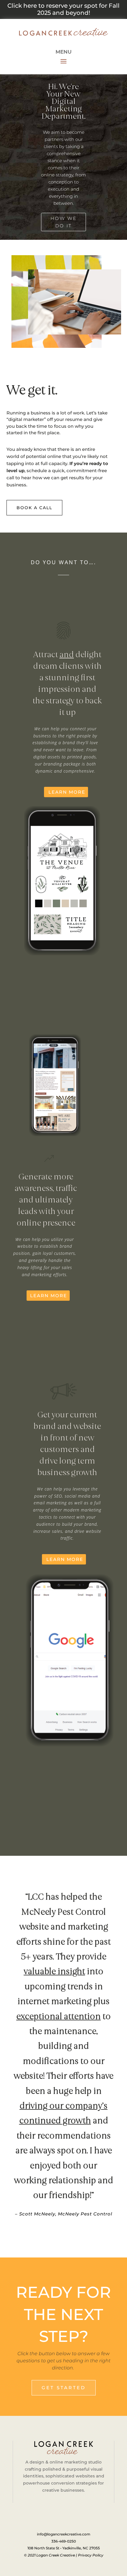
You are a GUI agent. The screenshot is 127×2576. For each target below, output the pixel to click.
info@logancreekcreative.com (64, 2534)
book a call (34, 508)
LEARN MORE (67, 792)
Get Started (64, 2388)
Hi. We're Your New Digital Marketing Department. (64, 101)
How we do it (64, 222)
